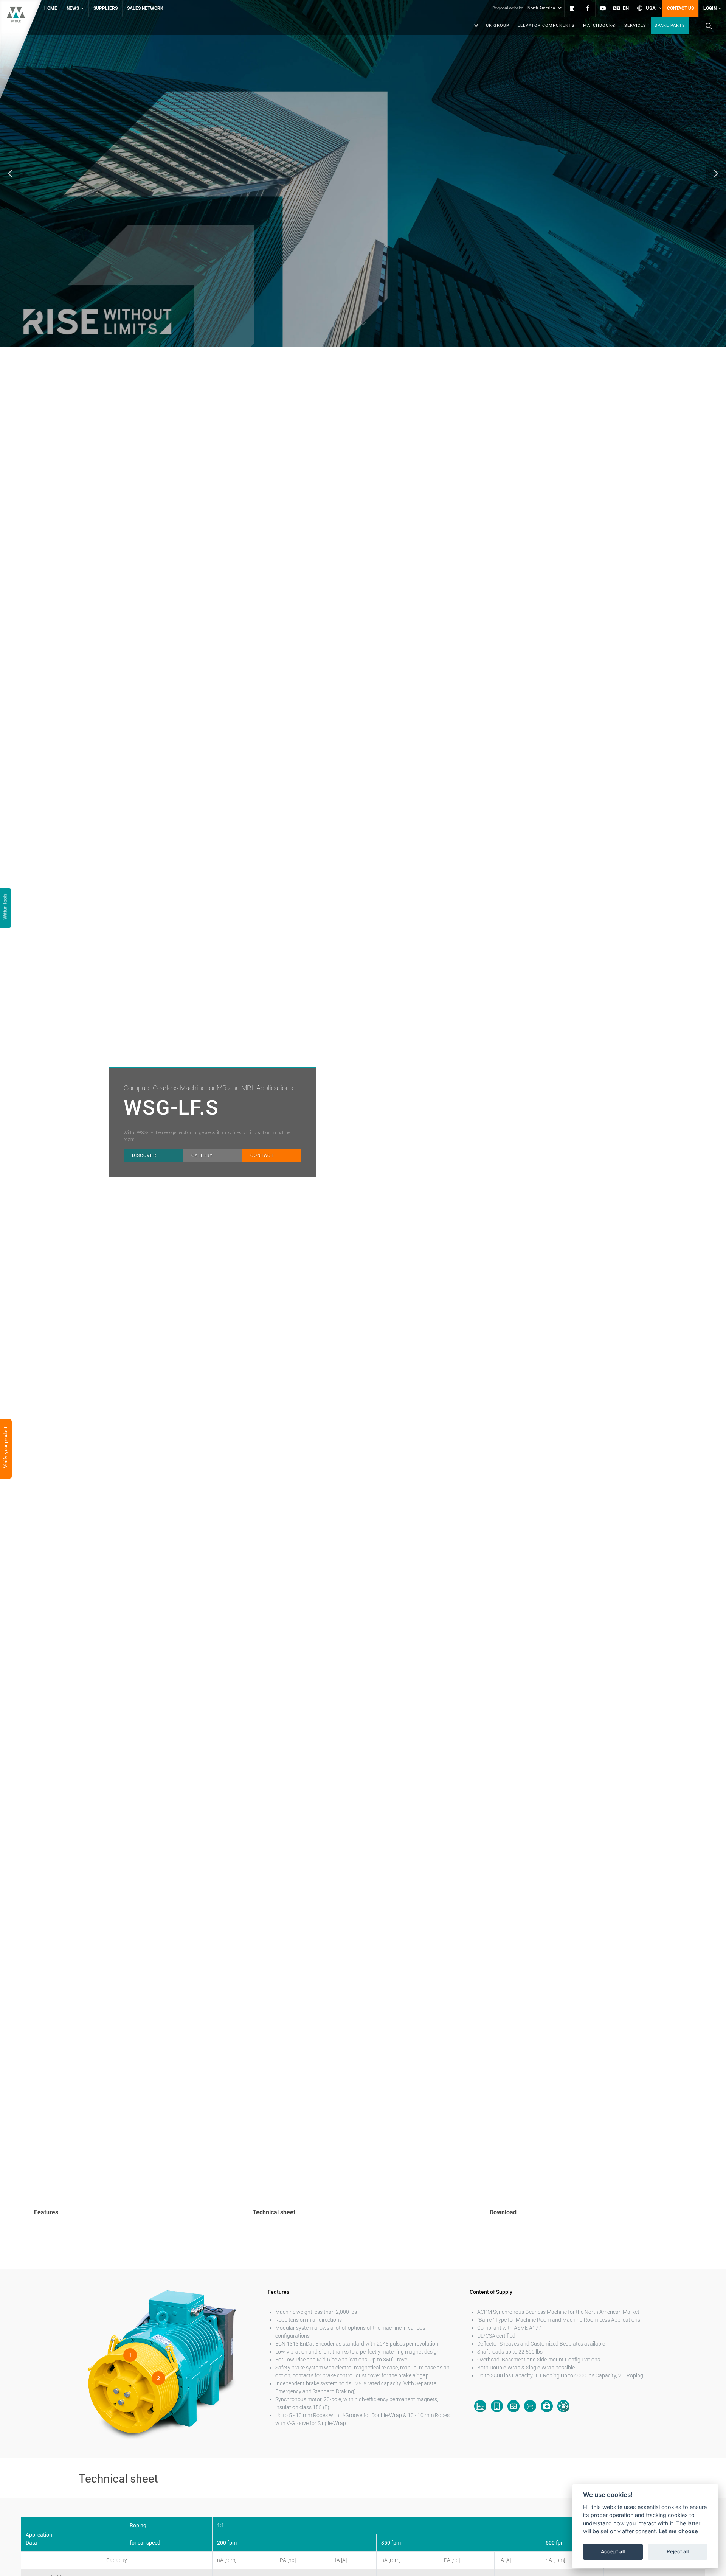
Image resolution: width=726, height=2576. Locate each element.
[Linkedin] (572, 8)
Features (46, 2212)
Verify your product (5, 1448)
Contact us (680, 8)
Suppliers (105, 8)
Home (51, 8)
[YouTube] (603, 8)
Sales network (145, 8)
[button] (10, 174)
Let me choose (678, 2532)
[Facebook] (588, 8)
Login (710, 8)
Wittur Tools (5, 907)
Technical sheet (274, 2212)
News (73, 8)
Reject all (678, 2552)
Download (503, 2212)
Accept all (613, 2552)
